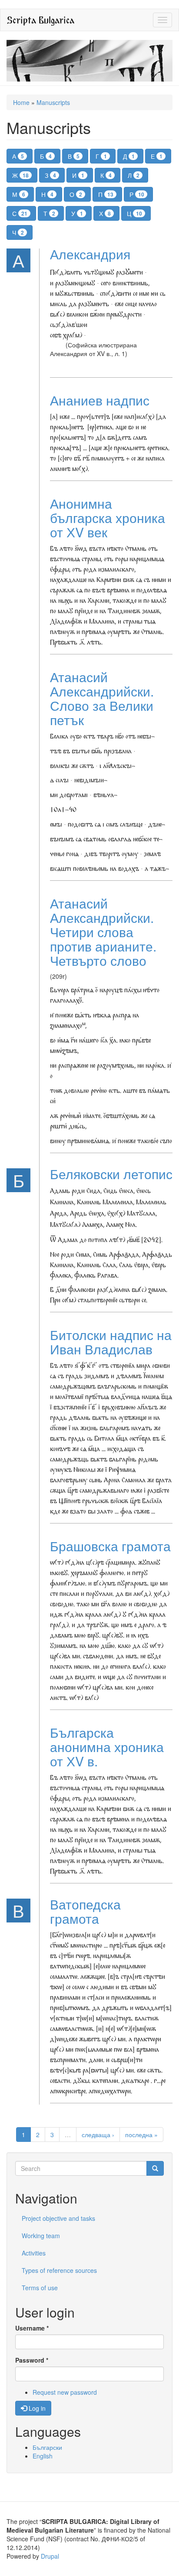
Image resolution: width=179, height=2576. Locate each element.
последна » (141, 2135)
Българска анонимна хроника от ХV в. (107, 1747)
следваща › (98, 2135)
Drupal (50, 2556)
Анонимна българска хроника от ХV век (108, 518)
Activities (34, 2253)
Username (32, 2328)
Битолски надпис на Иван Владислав (111, 1342)
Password (32, 2360)
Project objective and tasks (58, 2218)
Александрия (90, 254)
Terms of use (40, 2288)
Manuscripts (53, 102)
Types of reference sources (59, 2270)
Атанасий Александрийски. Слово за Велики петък (102, 698)
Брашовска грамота (110, 1546)
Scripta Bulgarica (41, 20)
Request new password (65, 2392)
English (43, 2456)
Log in (36, 2408)
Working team (41, 2236)
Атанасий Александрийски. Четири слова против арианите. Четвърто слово (103, 932)
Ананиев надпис (100, 400)
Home (21, 102)
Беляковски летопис (111, 1174)
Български (47, 2447)
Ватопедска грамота (85, 1911)
